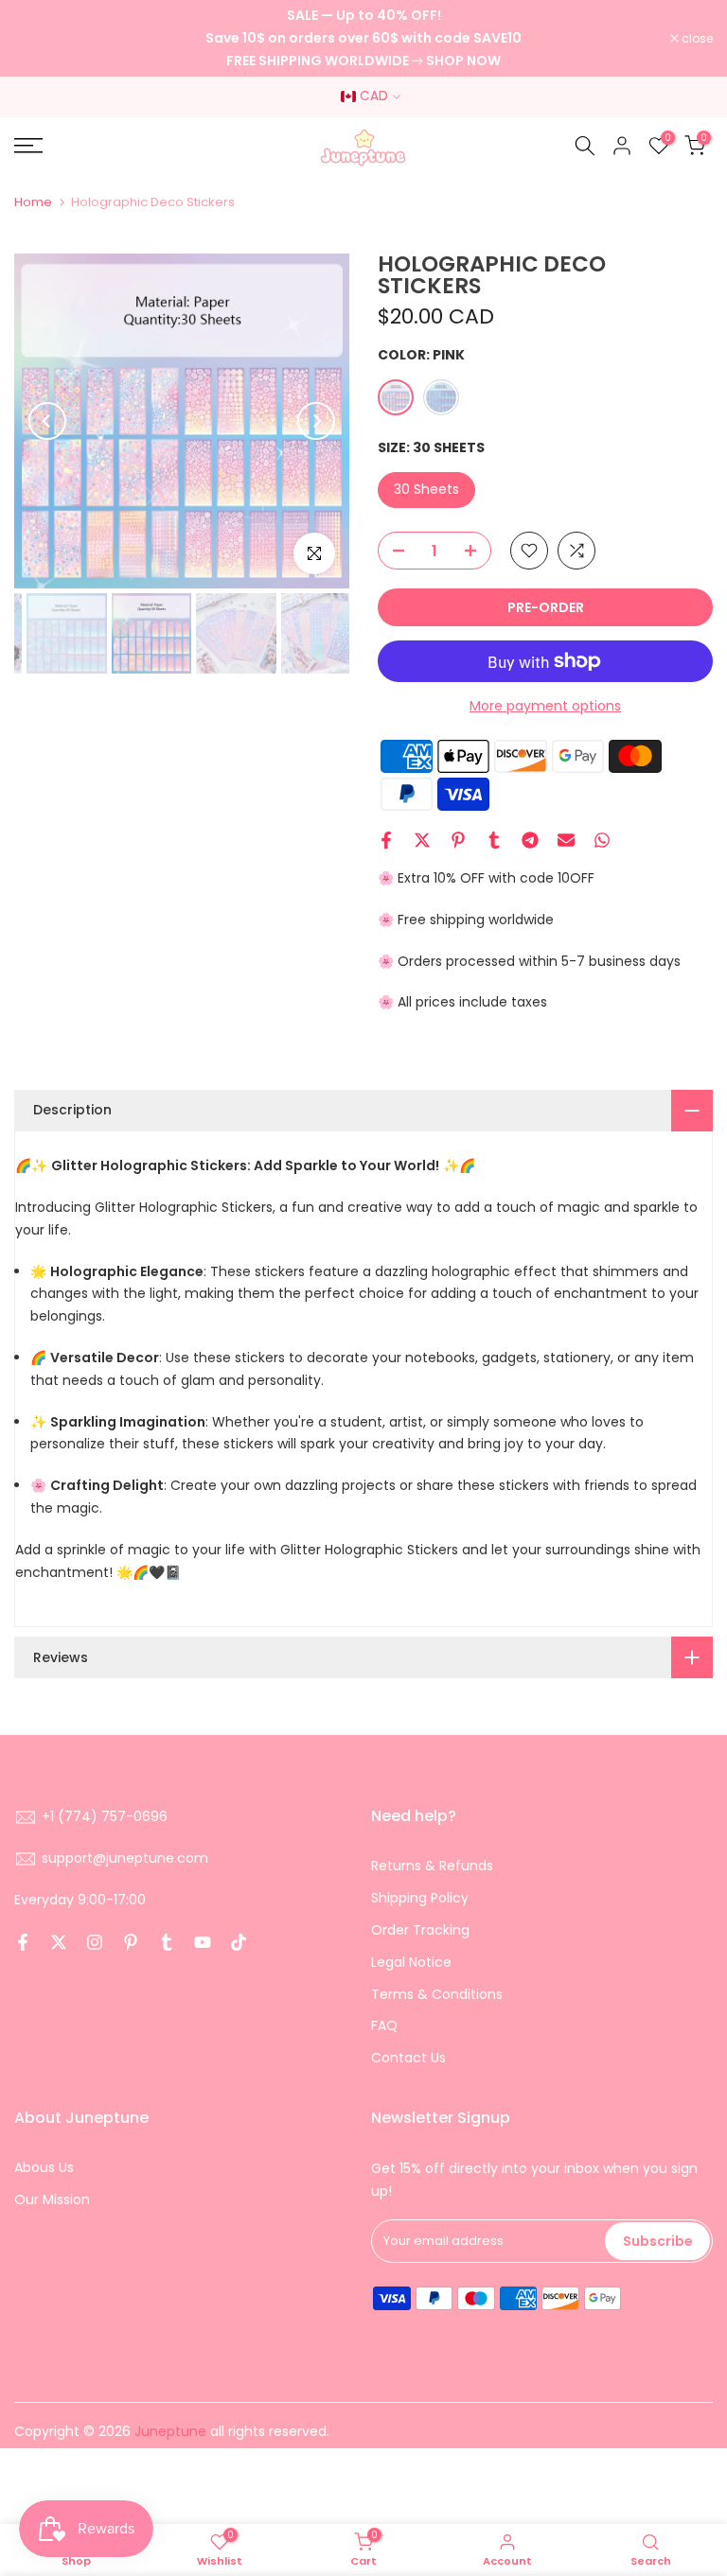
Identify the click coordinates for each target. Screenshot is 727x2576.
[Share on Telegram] (530, 840)
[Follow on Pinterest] (131, 1942)
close (40, 39)
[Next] (316, 421)
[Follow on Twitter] (59, 1942)
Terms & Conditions (437, 1994)
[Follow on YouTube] (203, 1942)
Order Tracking (420, 1930)
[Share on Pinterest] (458, 840)
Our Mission (52, 2199)
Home (33, 202)
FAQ (384, 2025)
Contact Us (408, 2058)
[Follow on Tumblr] (167, 1942)
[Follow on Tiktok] (239, 1942)
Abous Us (44, 2167)
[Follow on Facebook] (23, 1942)
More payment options (545, 706)
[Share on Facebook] (386, 840)
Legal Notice (411, 1962)
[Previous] (47, 421)
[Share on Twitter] (422, 840)
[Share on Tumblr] (494, 840)
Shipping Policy (420, 1898)
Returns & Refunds (432, 1866)
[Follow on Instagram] (95, 1942)
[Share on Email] (566, 840)
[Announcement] (363, 38)
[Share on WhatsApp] (602, 840)
